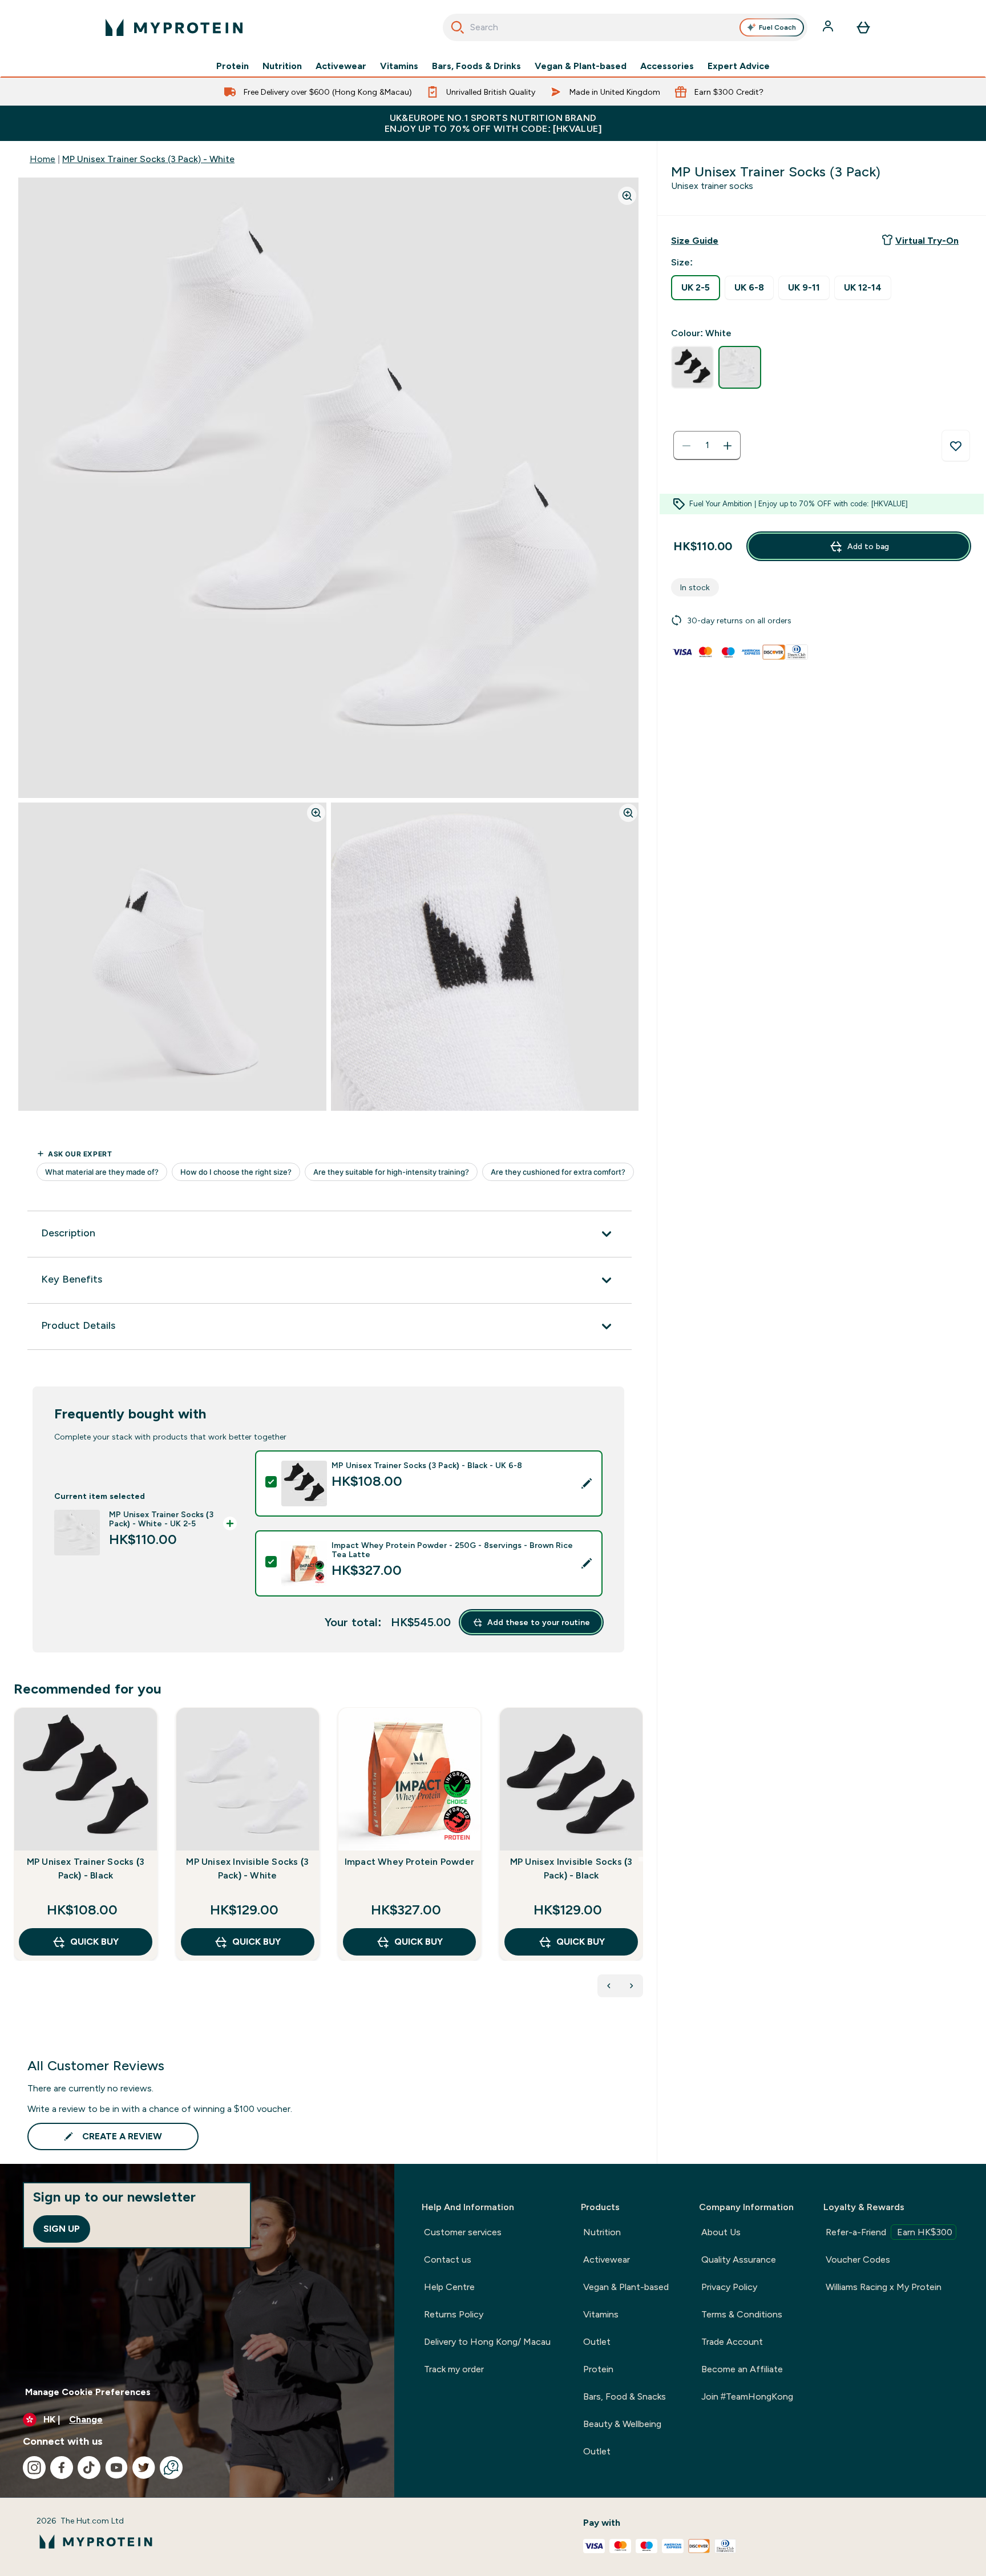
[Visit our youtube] (116, 2468)
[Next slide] (641, 1859)
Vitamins (399, 66)
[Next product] (632, 1986)
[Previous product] (609, 1986)
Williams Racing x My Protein (884, 2287)
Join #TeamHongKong (747, 2396)
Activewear (341, 66)
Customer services (463, 2232)
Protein (233, 66)
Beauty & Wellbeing (622, 2424)
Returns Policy (454, 2314)
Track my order (454, 2369)
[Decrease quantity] (686, 446)
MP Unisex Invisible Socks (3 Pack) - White (247, 1868)
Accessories (667, 66)
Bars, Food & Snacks (625, 2396)
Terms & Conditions (742, 2314)
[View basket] (863, 27)
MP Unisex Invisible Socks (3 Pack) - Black (571, 1868)
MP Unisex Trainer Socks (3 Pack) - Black (86, 1868)
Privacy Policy (729, 2287)
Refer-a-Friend (889, 2232)
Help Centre (449, 2287)
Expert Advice (739, 66)
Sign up (62, 2229)
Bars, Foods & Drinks (476, 66)
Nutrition (282, 66)
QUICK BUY (94, 1942)
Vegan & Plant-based (581, 66)
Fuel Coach (777, 27)
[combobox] (625, 27)
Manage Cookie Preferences (88, 2392)
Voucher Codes (858, 2259)
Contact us (448, 2259)
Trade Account (732, 2342)
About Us (721, 2232)
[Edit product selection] (587, 1483)
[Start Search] (458, 27)
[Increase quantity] (728, 446)
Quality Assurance (739, 2259)
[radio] (696, 288)
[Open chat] (171, 2468)
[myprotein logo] (174, 27)
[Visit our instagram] (34, 2468)
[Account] (829, 27)
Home (43, 159)
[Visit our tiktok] (89, 2468)
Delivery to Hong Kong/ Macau (487, 2342)
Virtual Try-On (927, 241)
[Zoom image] (627, 196)
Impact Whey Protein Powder (409, 1862)
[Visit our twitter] (144, 2468)
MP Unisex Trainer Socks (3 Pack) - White (148, 159)
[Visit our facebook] (62, 2468)
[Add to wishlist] (956, 446)
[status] (707, 446)
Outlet (597, 2342)
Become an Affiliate (742, 2369)
